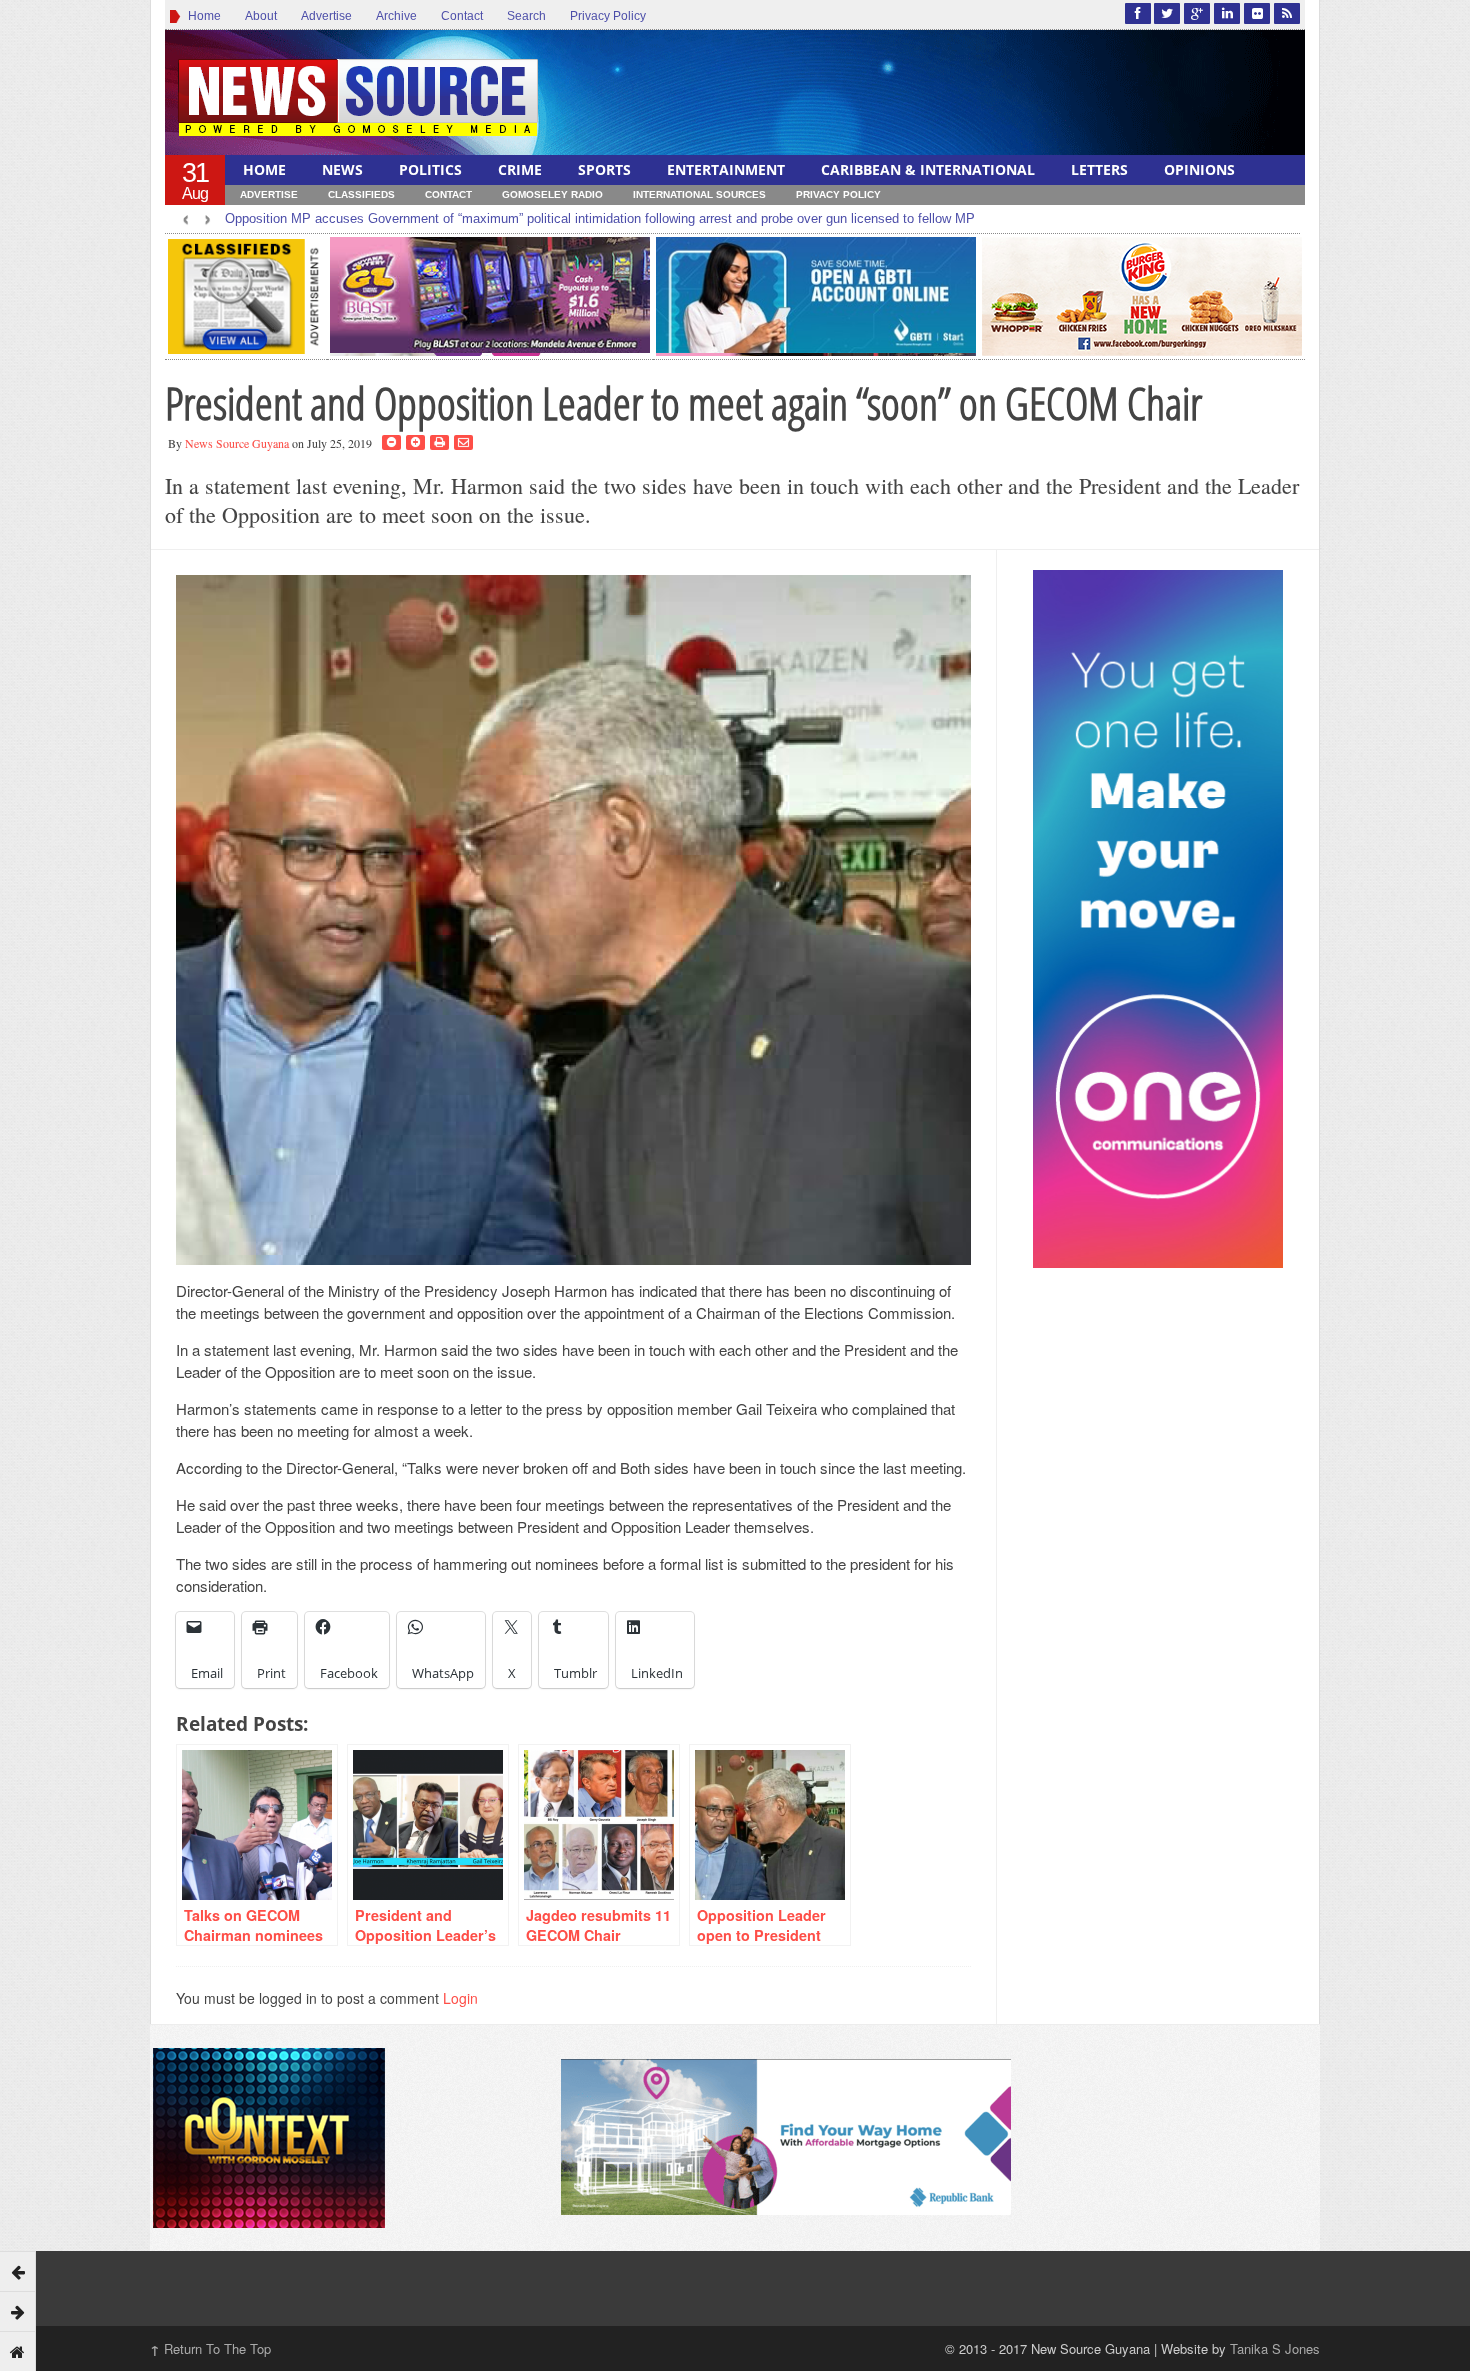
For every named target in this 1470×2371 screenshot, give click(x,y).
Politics (430, 169)
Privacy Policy (608, 16)
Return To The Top (210, 2348)
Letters (1099, 169)
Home (201, 16)
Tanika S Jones (1275, 2348)
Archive (396, 16)
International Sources (699, 194)
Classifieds (361, 194)
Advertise (326, 16)
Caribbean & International (928, 169)
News (342, 169)
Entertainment (726, 169)
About (261, 16)
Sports (604, 169)
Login (460, 1998)
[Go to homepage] (18, 2351)
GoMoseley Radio (552, 194)
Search (526, 16)
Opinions (1199, 169)
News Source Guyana (237, 443)
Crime (520, 169)
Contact (462, 16)
